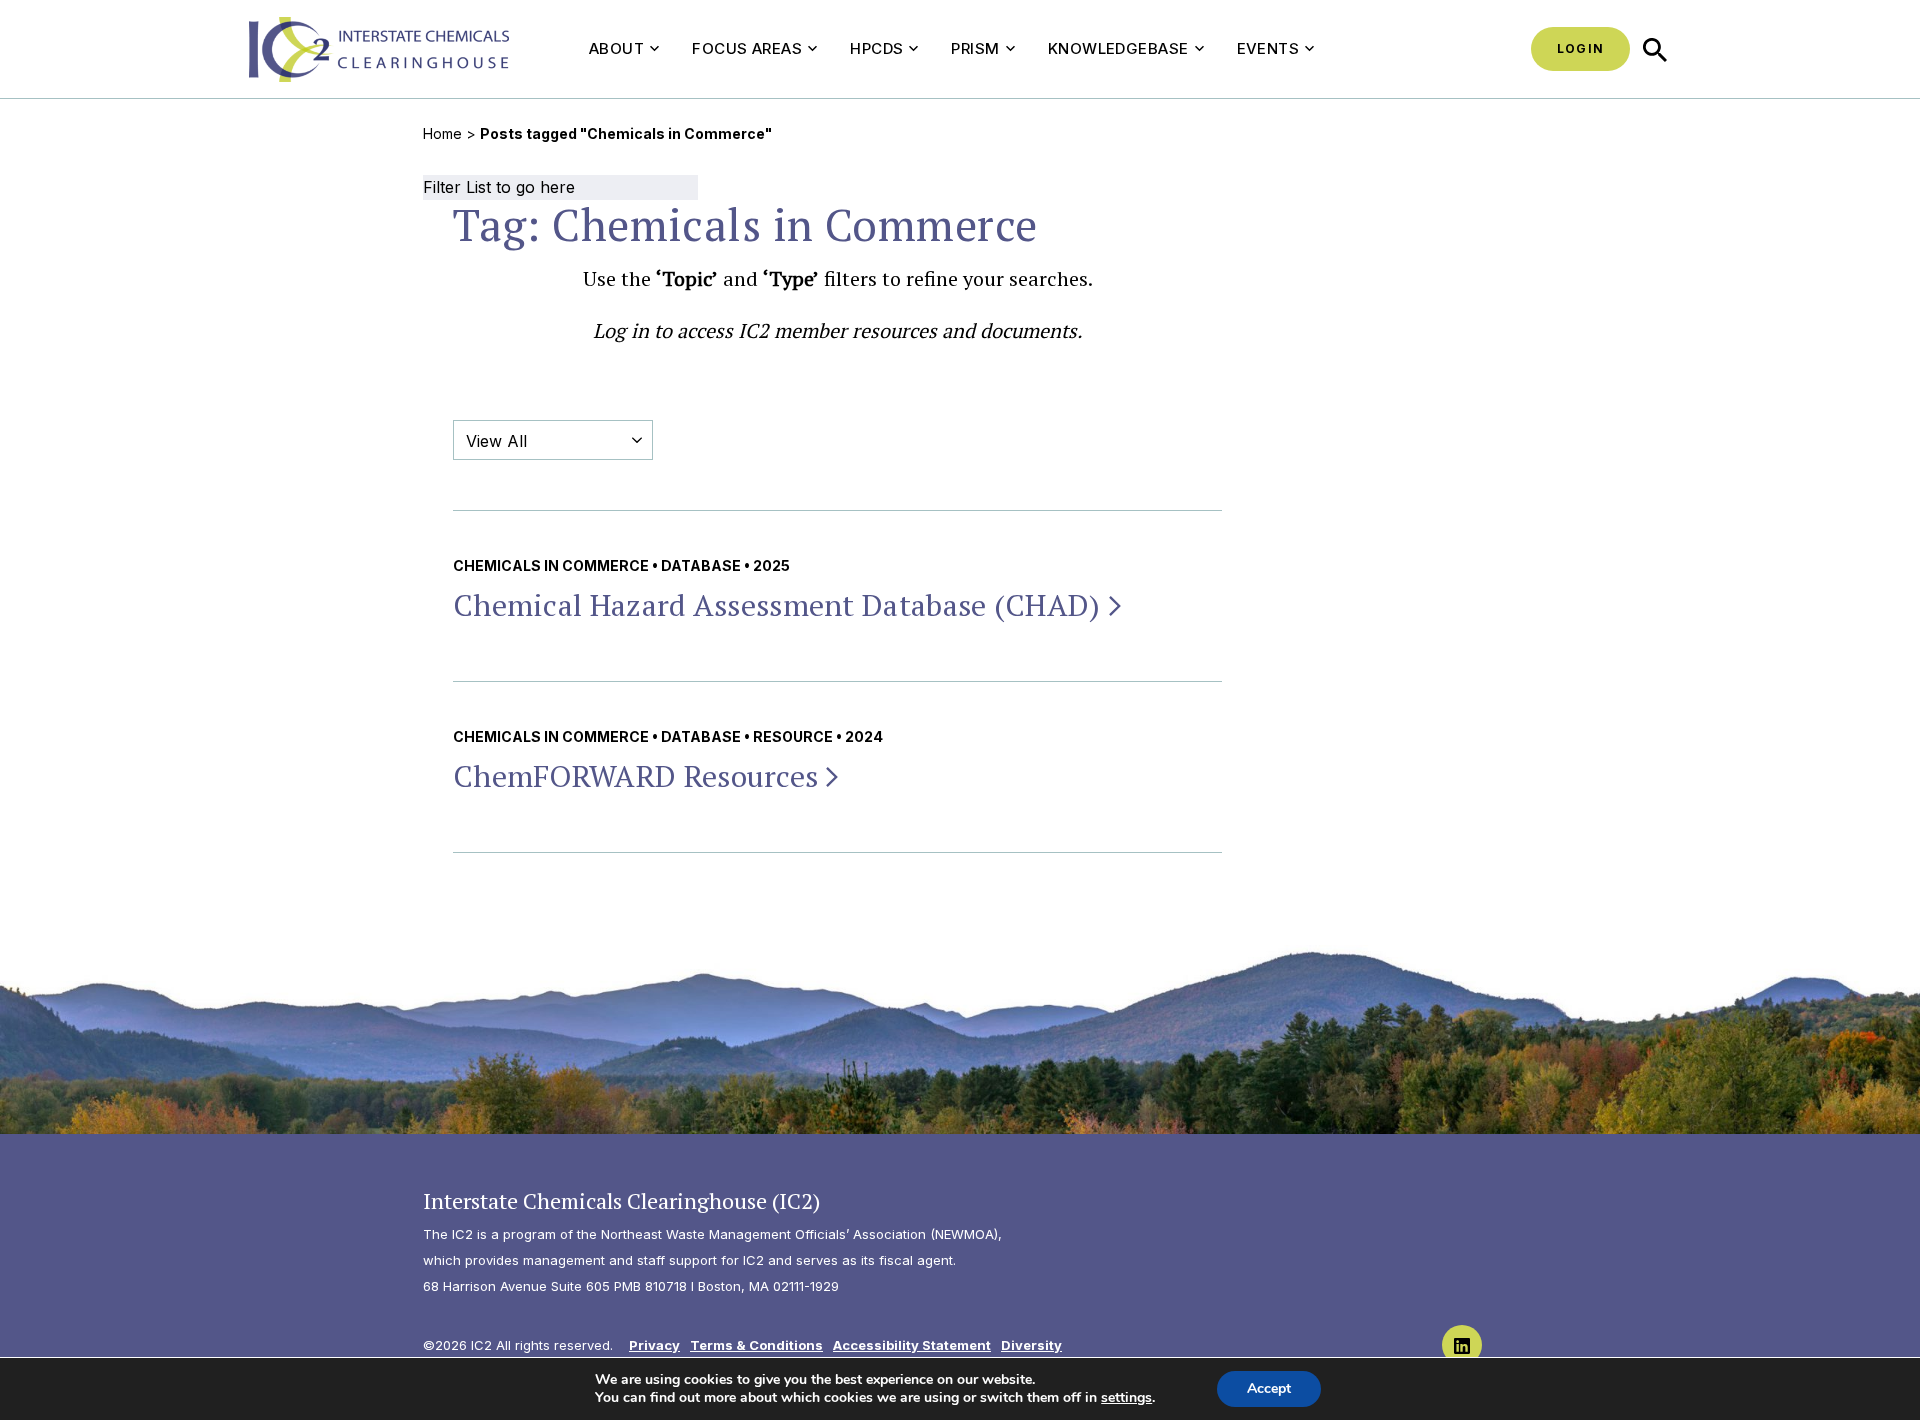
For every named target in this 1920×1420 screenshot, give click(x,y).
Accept (1269, 1388)
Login (1580, 48)
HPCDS (876, 48)
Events (1268, 48)
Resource (793, 736)
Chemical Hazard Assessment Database (777, 605)
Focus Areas (747, 48)
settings (1126, 1398)
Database (701, 565)
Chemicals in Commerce (551, 565)
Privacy (654, 1345)
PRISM (975, 48)
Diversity (1031, 1345)
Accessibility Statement (912, 1345)
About (616, 48)
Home (442, 133)
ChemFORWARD (635, 776)
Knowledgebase (1118, 48)
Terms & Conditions (756, 1345)
